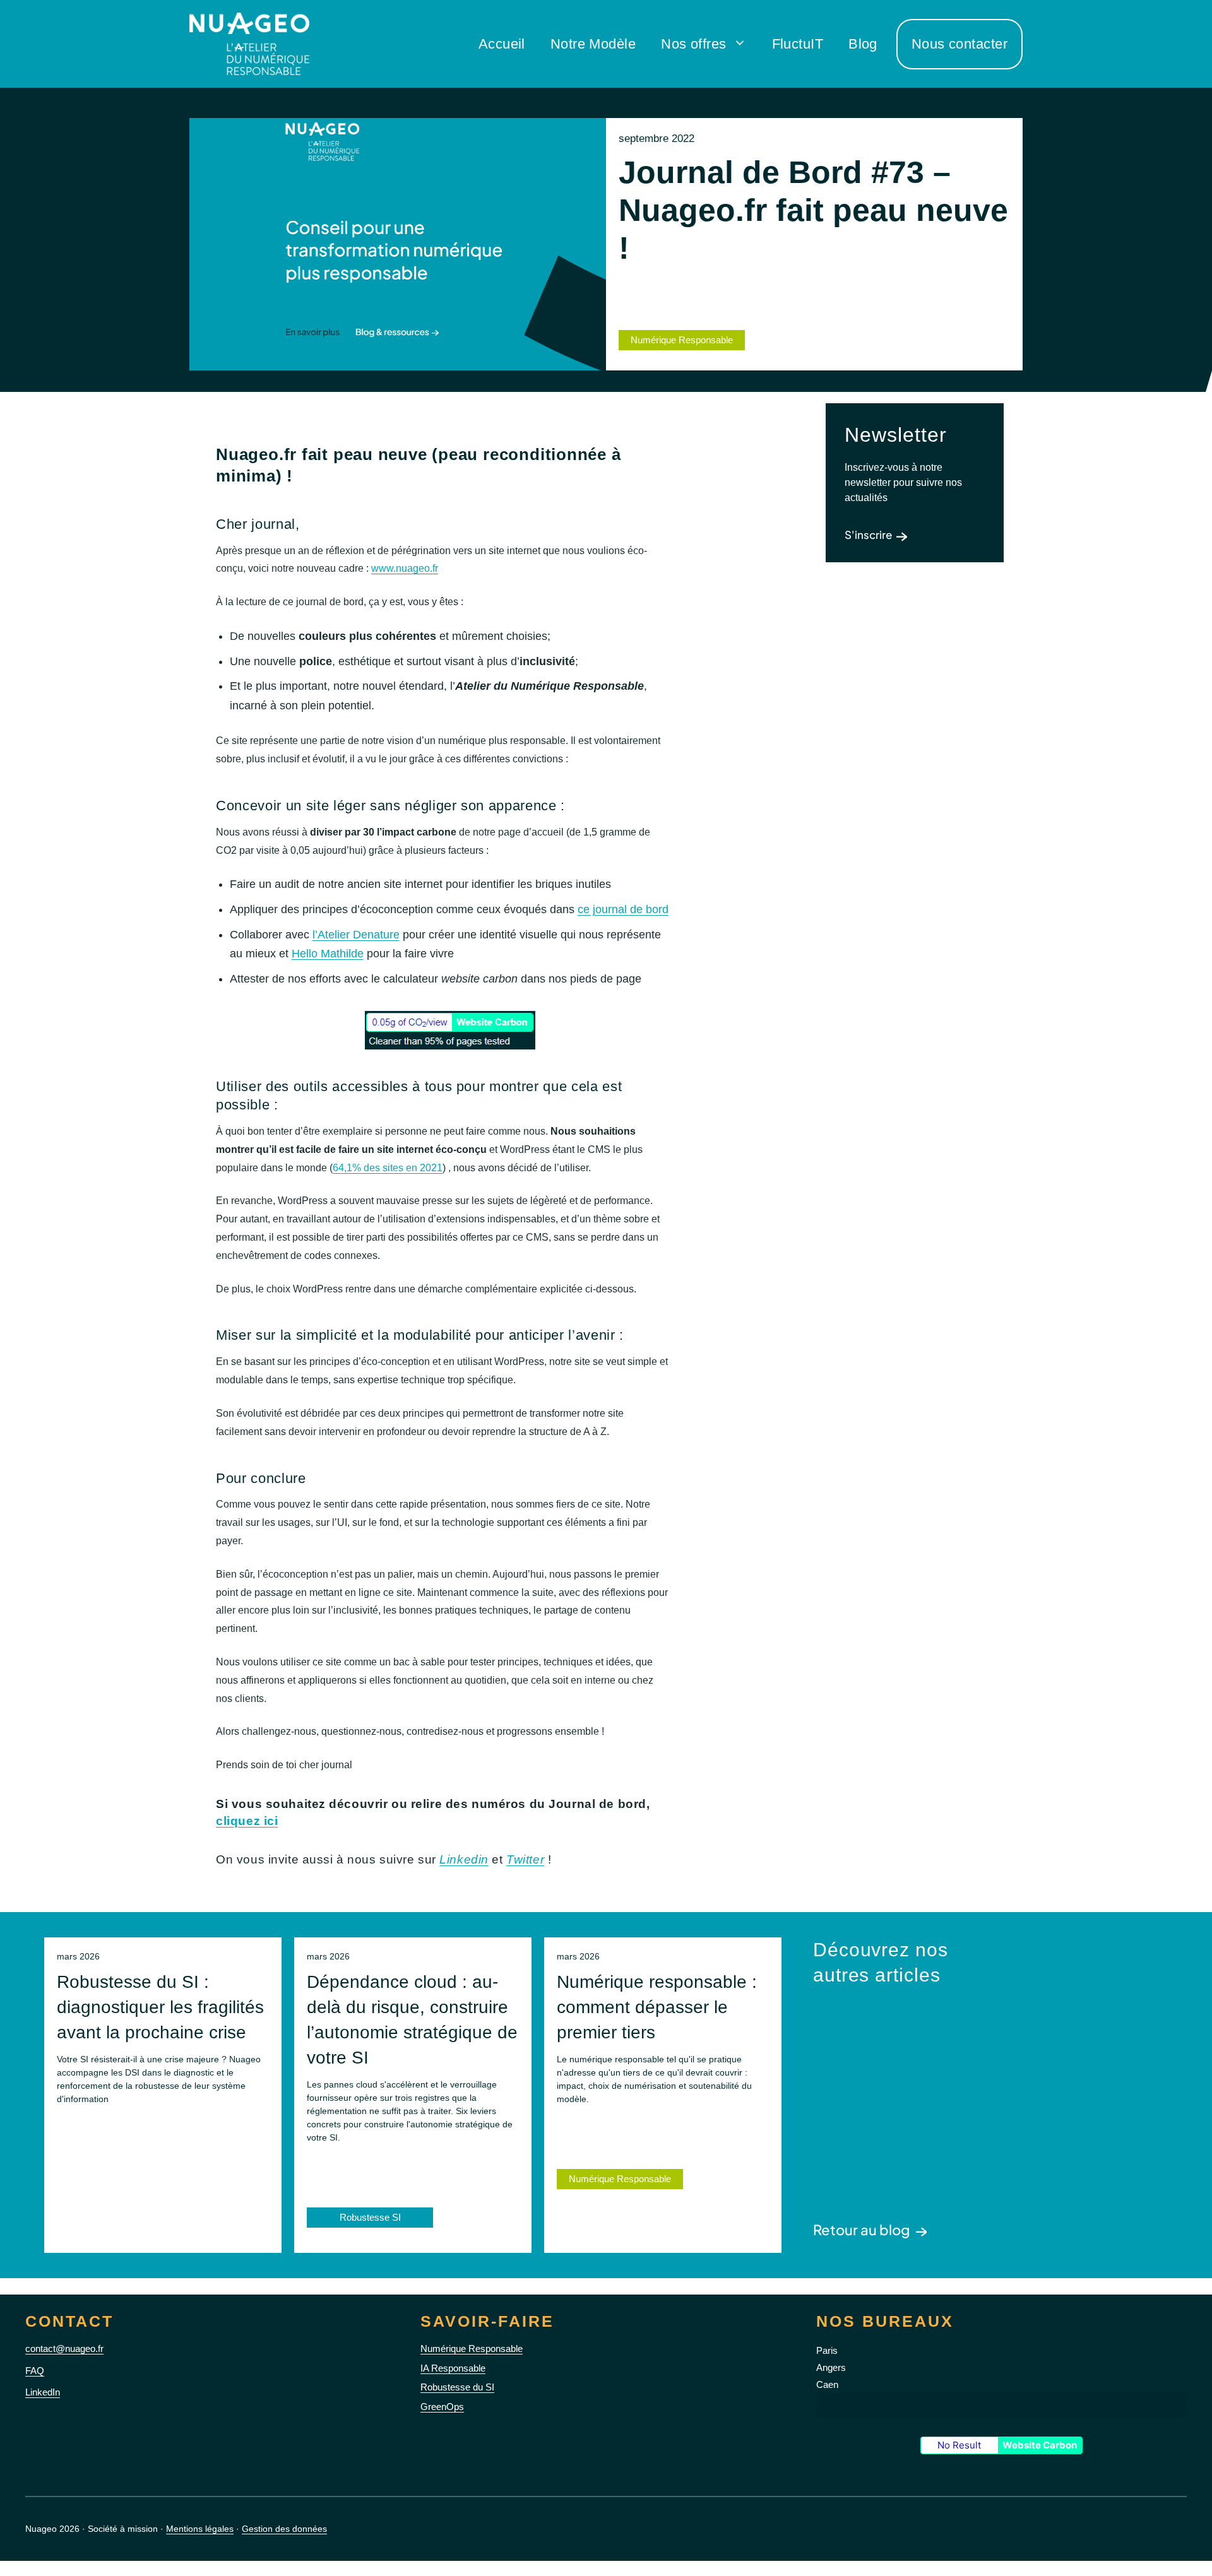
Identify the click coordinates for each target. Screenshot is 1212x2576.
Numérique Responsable (620, 2179)
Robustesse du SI (457, 2387)
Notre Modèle (593, 44)
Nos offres (693, 44)
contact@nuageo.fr (64, 2349)
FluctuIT (798, 44)
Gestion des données (284, 2529)
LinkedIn (43, 2392)
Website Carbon (1040, 2445)
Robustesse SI (370, 2217)
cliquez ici (247, 1821)
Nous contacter (959, 44)
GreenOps (442, 2407)
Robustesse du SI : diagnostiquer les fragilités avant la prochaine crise (160, 2007)
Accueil (502, 44)
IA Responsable (453, 2368)
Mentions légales (200, 2529)
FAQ (35, 2371)
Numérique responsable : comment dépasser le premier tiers (657, 2007)
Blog (863, 44)
